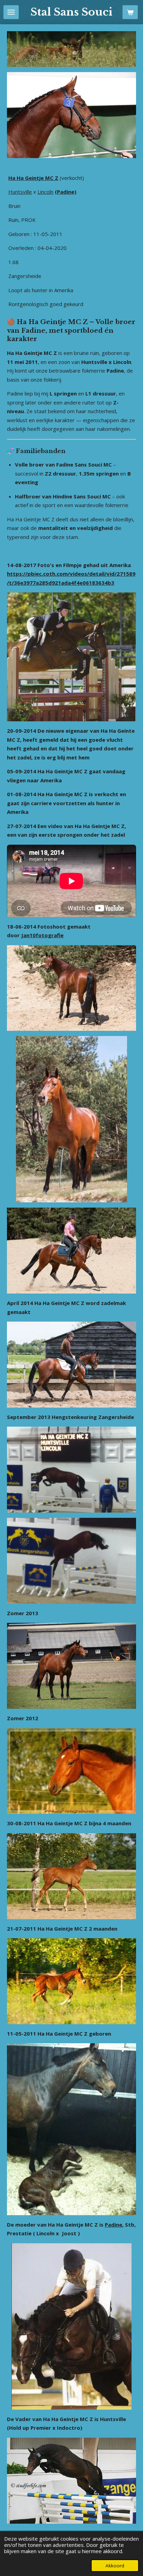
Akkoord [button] (115, 2566)
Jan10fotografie (42, 935)
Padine (113, 2225)
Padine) (67, 192)
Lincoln (45, 192)
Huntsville (20, 192)
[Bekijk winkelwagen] (130, 12)
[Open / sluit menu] (11, 12)
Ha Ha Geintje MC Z (33, 178)
